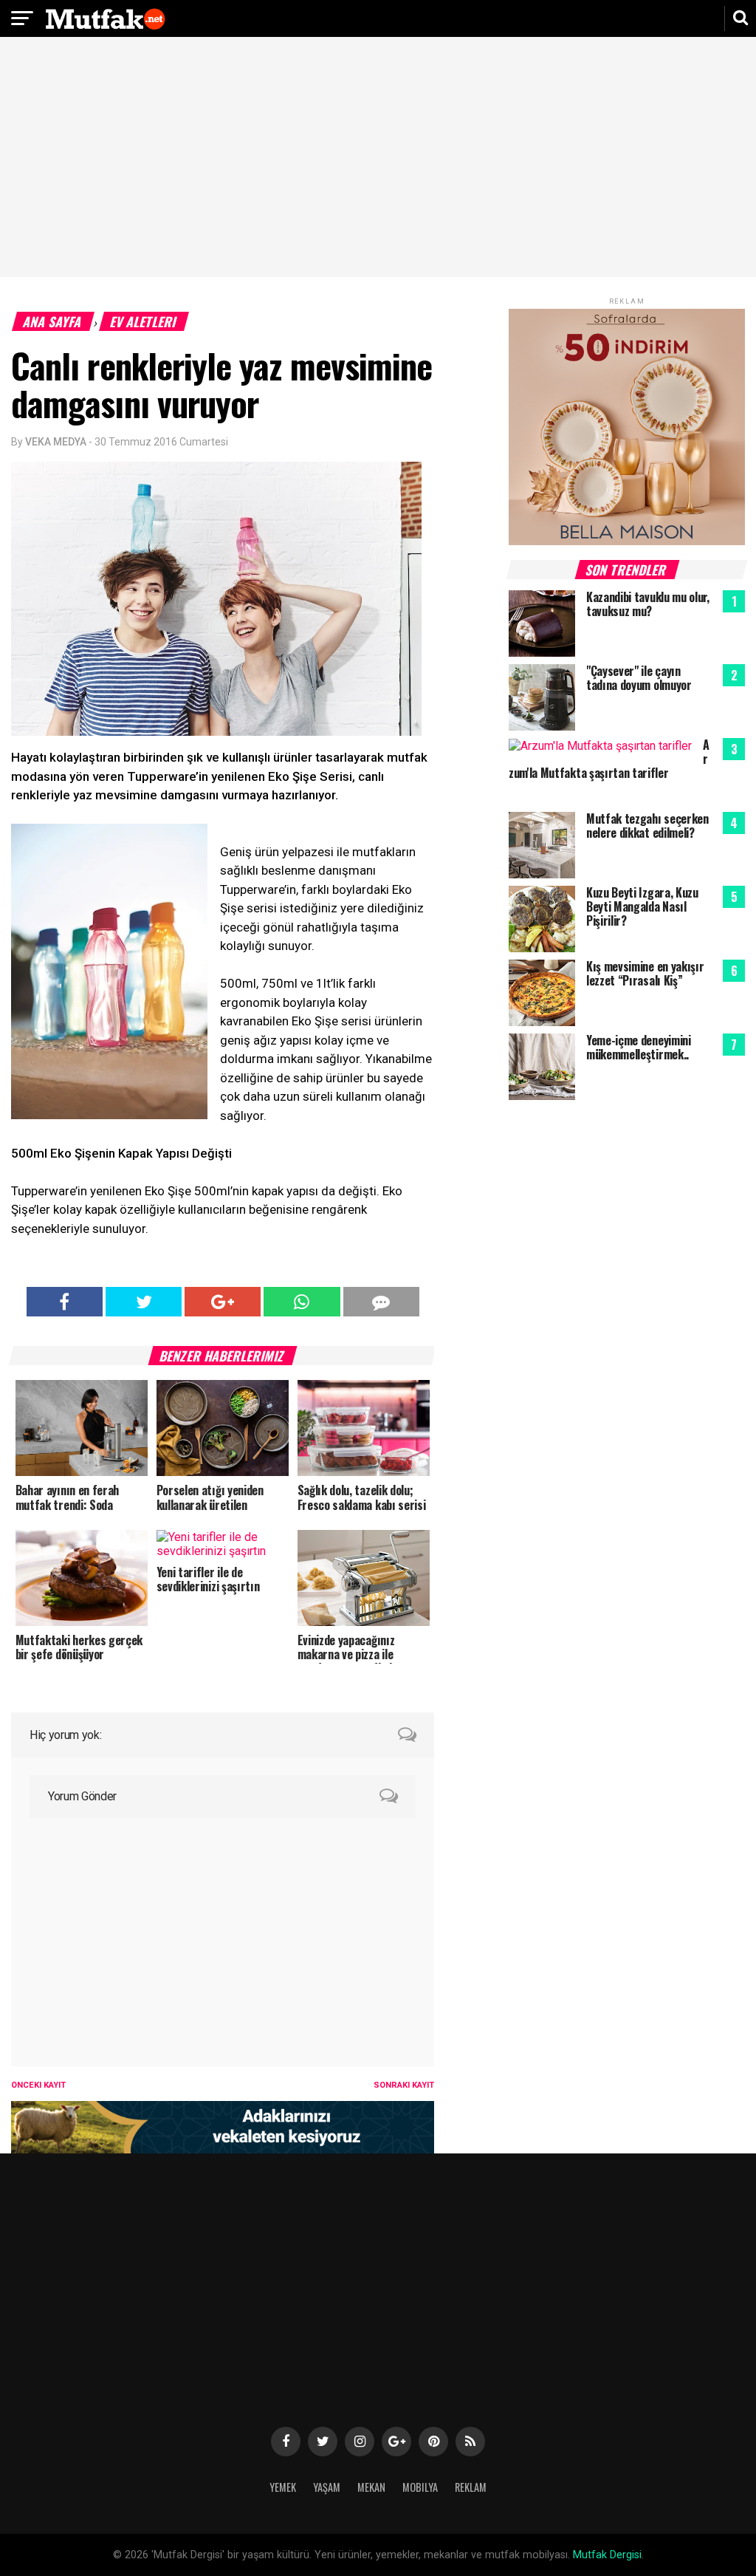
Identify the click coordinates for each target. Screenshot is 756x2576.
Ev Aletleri (144, 321)
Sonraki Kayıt (404, 2085)
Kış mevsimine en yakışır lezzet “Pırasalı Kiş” (645, 973)
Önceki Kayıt (38, 2085)
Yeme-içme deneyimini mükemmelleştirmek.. (639, 1047)
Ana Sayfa (53, 321)
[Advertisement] (378, 159)
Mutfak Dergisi (607, 2555)
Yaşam (327, 2487)
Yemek (283, 2487)
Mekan (371, 2487)
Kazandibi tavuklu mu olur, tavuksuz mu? (648, 604)
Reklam (471, 2487)
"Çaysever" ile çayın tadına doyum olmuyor (639, 678)
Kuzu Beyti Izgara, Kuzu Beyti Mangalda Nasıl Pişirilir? (642, 906)
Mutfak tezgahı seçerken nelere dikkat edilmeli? (647, 826)
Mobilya (420, 2487)
